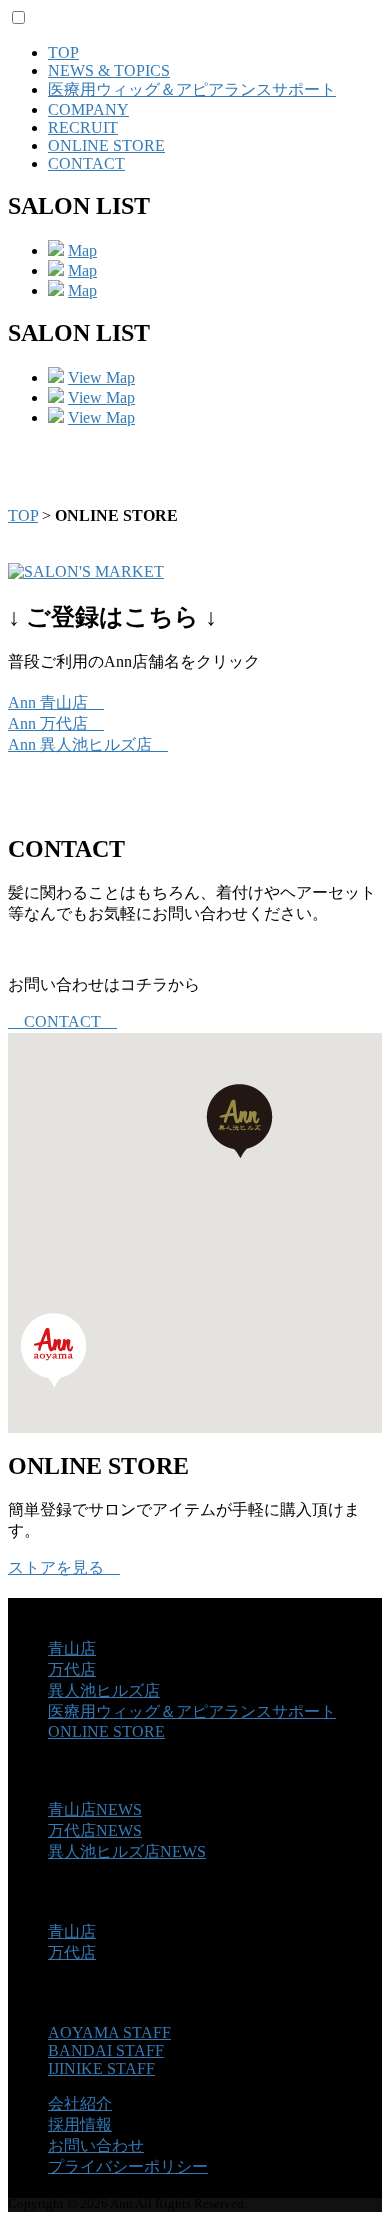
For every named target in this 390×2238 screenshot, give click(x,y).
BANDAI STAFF (106, 2050)
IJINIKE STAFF (101, 2068)
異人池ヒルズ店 (104, 1690)
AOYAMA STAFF (109, 2032)
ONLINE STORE (106, 145)
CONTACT (86, 163)
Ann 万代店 (56, 723)
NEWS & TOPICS (109, 70)
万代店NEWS (95, 1830)
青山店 (72, 1648)
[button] (53, 1349)
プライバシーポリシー (128, 2166)
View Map (101, 377)
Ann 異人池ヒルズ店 (88, 744)
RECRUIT (83, 127)
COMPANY (88, 109)
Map (82, 250)
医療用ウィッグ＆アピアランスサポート (192, 89)
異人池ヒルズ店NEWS (127, 1851)
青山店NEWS (95, 1809)
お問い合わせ (96, 2145)
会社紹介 (80, 2103)
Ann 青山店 (56, 702)
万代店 (72, 1669)
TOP (63, 52)
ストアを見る (64, 1567)
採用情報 (80, 2124)
